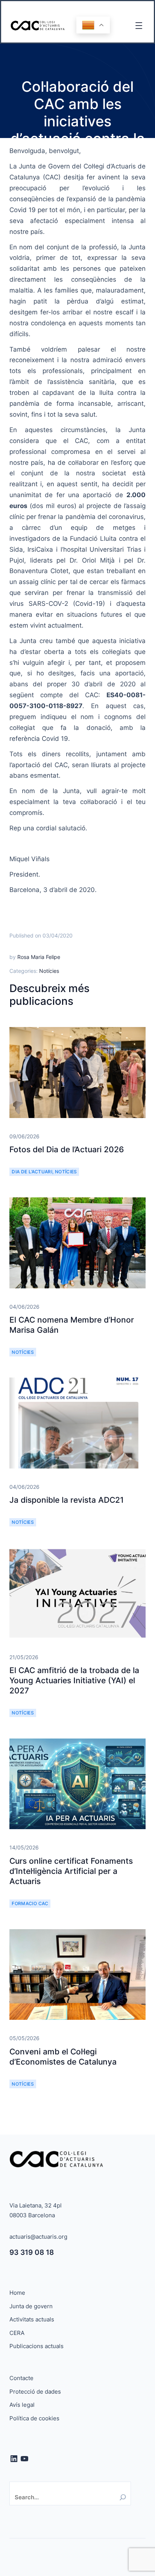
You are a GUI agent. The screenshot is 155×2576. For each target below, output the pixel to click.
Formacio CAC (30, 1903)
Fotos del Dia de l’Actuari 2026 (67, 1149)
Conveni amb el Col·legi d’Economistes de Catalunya (63, 2057)
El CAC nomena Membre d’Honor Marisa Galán (72, 1325)
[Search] (123, 2497)
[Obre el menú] (139, 26)
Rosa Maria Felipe (39, 957)
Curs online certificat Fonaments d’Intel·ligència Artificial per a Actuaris (71, 1871)
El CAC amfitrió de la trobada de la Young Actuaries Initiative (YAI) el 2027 (74, 1681)
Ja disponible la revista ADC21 (67, 1500)
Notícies (49, 971)
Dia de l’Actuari (32, 1172)
